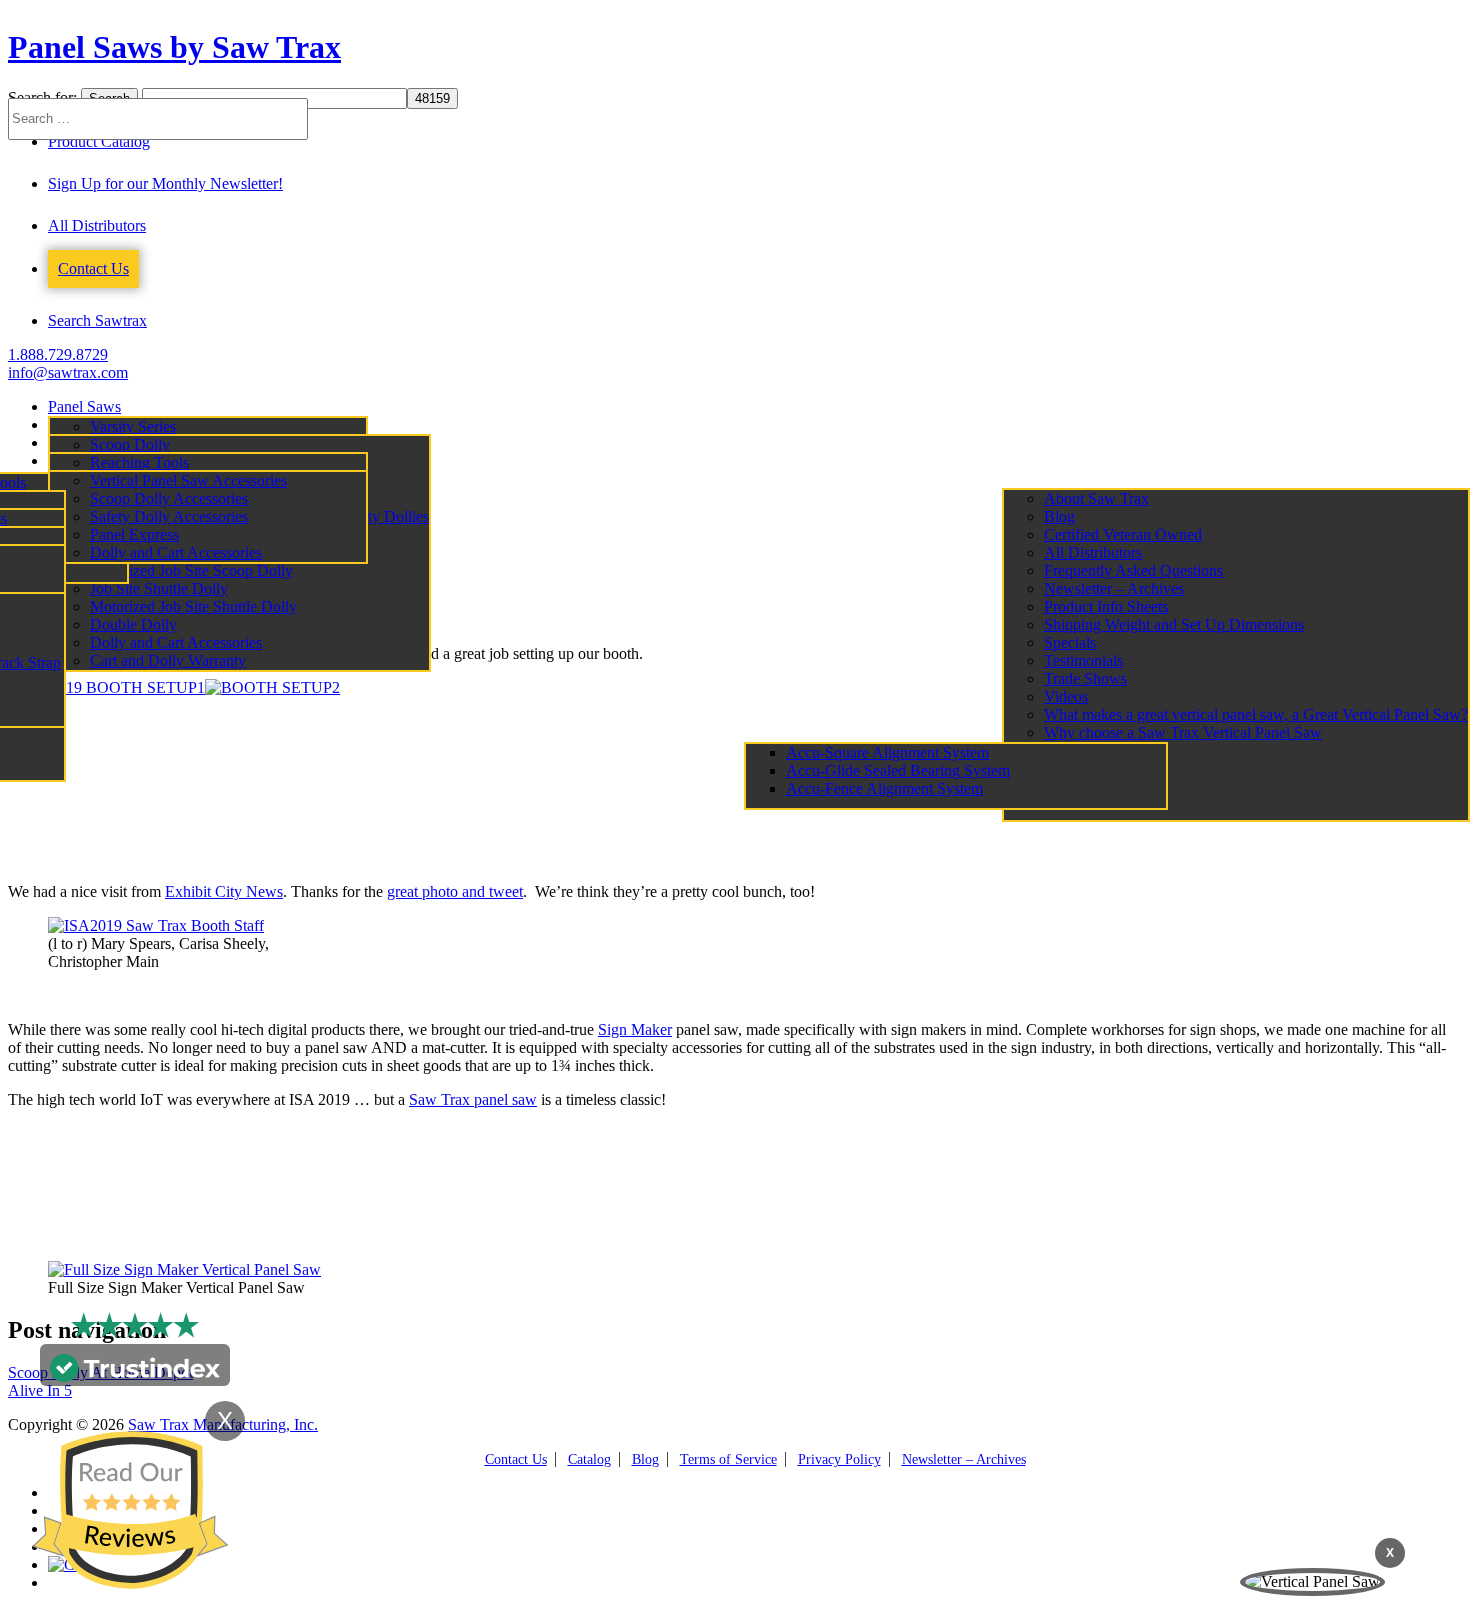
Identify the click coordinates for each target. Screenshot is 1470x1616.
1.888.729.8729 (58, 354)
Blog (1059, 516)
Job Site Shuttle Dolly (159, 588)
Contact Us (93, 268)
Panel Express (134, 534)
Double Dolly (133, 624)
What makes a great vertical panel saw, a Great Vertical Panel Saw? (1256, 714)
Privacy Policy (839, 1459)
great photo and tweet (455, 891)
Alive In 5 (40, 1390)
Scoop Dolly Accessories (169, 498)
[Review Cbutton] (130, 1510)
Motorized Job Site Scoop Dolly (191, 570)
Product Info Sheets (1106, 606)
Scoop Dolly (130, 444)
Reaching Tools (139, 462)
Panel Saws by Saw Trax (174, 47)
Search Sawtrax (97, 320)
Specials (1070, 642)
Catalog (589, 1459)
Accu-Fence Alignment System (884, 788)
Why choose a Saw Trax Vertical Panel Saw (1183, 732)
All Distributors (97, 225)
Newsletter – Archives (1114, 588)
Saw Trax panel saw (473, 1099)
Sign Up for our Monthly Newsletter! (165, 183)
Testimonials (1083, 660)
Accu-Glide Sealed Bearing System (898, 770)
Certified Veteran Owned (1123, 534)
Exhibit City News (224, 891)
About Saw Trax (1096, 498)
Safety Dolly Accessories (169, 516)
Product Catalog (99, 141)
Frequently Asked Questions (1133, 570)
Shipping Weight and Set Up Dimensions (1174, 624)
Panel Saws (84, 406)
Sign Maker (635, 1029)
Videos (1066, 696)
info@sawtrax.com (68, 372)
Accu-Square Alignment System (887, 752)
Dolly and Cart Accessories (176, 642)
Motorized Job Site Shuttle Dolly (193, 606)
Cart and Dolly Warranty (168, 660)
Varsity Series (133, 426)
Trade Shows (1085, 678)
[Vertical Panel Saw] (1312, 1582)
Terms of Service (728, 1459)
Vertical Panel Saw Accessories (188, 480)
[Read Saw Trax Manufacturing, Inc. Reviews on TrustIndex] (135, 1376)
